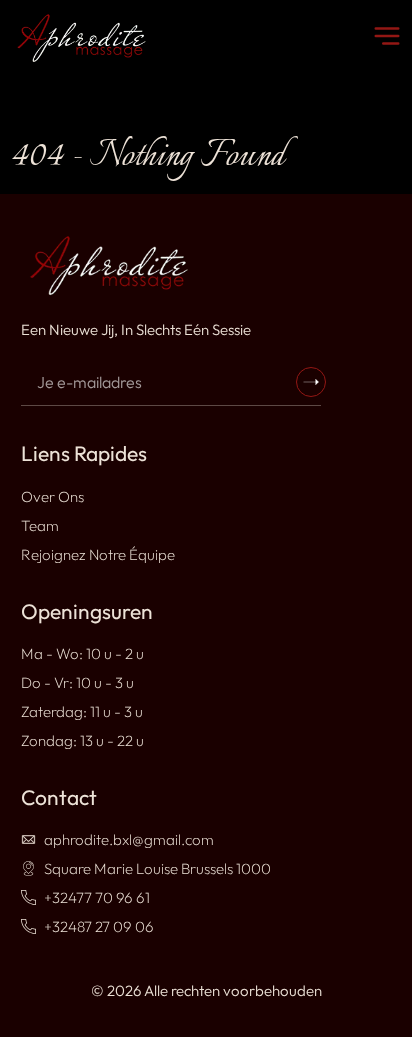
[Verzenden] (311, 382)
